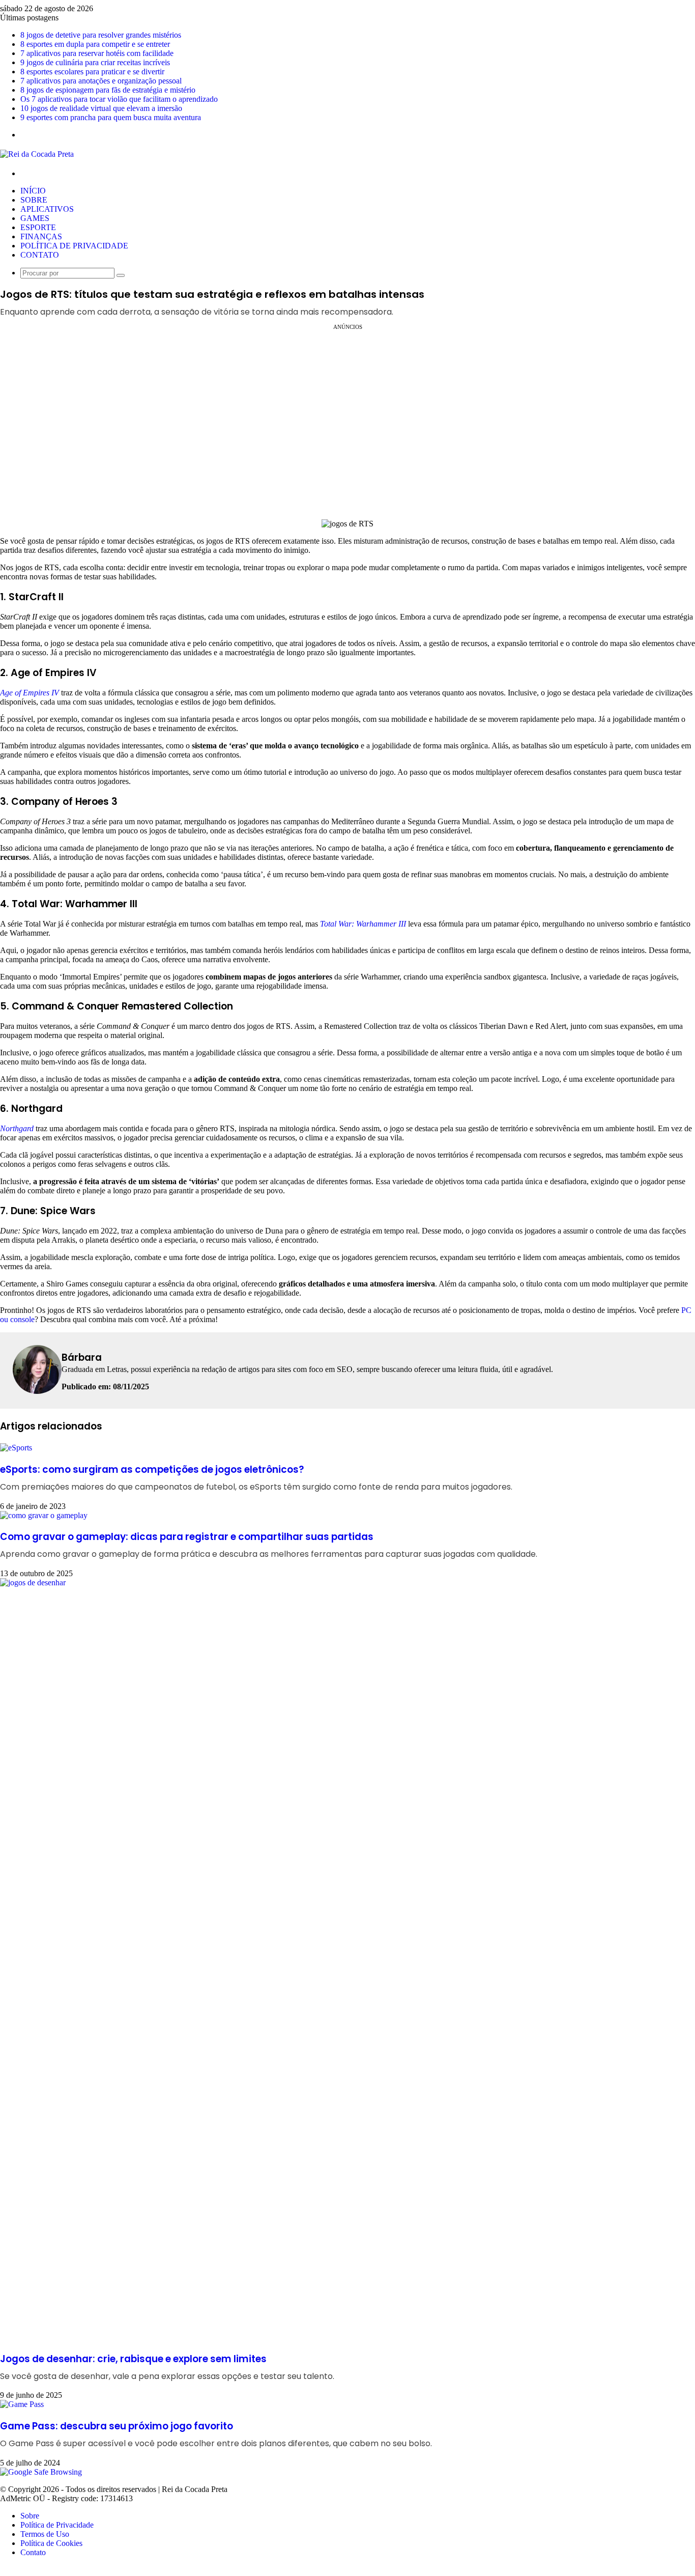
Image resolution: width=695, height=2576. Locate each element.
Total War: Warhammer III (363, 924)
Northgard (17, 1128)
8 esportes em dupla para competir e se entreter (95, 44)
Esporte (38, 227)
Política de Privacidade (74, 246)
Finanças (41, 236)
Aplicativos (47, 209)
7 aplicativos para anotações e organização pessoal (101, 81)
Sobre (34, 200)
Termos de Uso (45, 2534)
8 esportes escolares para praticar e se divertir (92, 72)
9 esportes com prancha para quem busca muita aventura (111, 117)
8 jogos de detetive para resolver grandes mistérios (101, 35)
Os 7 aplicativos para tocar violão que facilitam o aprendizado (119, 99)
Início (33, 191)
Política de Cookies (51, 2543)
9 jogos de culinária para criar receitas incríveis (95, 62)
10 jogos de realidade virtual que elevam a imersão (101, 108)
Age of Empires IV (30, 693)
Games (35, 218)
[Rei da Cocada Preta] (37, 154)
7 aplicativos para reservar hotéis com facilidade (97, 53)
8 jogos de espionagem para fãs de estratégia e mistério (108, 90)
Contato (40, 255)
